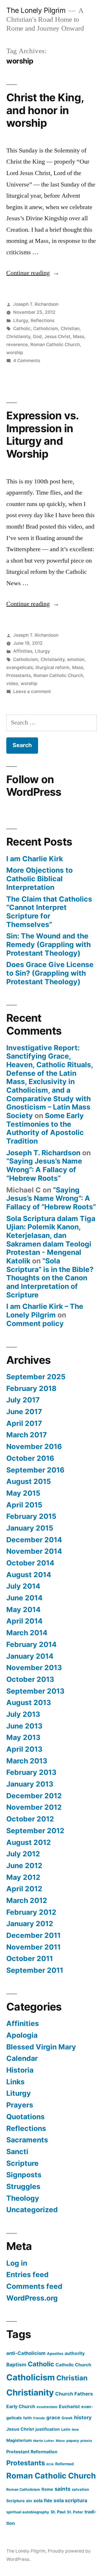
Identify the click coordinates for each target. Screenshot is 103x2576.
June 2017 (24, 1412)
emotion (76, 659)
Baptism (16, 2364)
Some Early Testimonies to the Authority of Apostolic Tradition (45, 1128)
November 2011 (33, 1947)
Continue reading (33, 273)
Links (15, 2082)
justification (48, 2429)
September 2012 (35, 1831)
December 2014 (34, 1540)
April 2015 (24, 1505)
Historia (20, 2070)
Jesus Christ (57, 337)
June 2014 (24, 1598)
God (37, 337)
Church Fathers (74, 2394)
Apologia (22, 2035)
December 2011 (33, 1935)
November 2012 (34, 1807)
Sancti (17, 2152)
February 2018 (31, 1388)
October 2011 (30, 1958)
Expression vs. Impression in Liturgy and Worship (42, 435)
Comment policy (35, 1323)
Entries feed (27, 2275)
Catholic (22, 329)
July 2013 (23, 1714)
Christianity (18, 337)
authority (75, 2353)
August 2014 (29, 1575)
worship (15, 353)
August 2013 (29, 1702)
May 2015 (23, 1493)
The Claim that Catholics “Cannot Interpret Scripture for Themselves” (49, 912)
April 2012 (24, 1889)
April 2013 (24, 1749)
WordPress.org (32, 2298)
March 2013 (27, 1761)
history (83, 2417)
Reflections (42, 320)
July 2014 (23, 1586)
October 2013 (30, 1679)
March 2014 (27, 1633)
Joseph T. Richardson (36, 304)
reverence (17, 345)
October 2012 (30, 1819)
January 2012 (30, 1924)
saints (63, 2489)
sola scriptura (70, 2500)
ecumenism (47, 2407)
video (12, 683)
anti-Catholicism (26, 2353)
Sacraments (27, 2140)
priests (86, 2441)
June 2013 (24, 1726)
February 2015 (31, 1516)
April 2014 (24, 1621)
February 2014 (31, 1644)
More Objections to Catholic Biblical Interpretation (39, 879)
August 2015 (29, 1481)
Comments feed (34, 2286)
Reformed (65, 2464)
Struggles (23, 2186)
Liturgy (21, 320)
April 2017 (24, 1423)
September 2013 (35, 1691)
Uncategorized (32, 2210)
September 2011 (35, 1970)
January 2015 (30, 1528)
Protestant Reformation (32, 2452)
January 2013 (30, 1784)
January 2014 (30, 1656)
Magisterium (19, 2440)
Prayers (20, 2105)
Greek (67, 2418)
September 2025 (36, 1377)
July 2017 (23, 1400)
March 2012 (27, 1900)
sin (29, 2501)
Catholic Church (73, 2365)
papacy (73, 2441)
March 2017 (27, 1435)
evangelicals (20, 667)
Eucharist (69, 2407)
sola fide (43, 2501)
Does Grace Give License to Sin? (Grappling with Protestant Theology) (50, 973)
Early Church (21, 2406)
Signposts (24, 2175)
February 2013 (31, 1772)
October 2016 (30, 1458)
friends (39, 2418)
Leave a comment (32, 691)
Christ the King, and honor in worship (45, 110)
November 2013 (34, 1668)
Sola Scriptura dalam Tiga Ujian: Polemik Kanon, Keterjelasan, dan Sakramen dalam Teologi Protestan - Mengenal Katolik (51, 1240)
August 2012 (29, 1842)
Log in (17, 2263)
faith (27, 2418)
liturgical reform (53, 667)
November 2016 (34, 1446)
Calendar (22, 2058)
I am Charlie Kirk (35, 859)
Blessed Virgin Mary (41, 2047)
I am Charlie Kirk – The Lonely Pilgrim (45, 1311)
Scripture (22, 2163)
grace (53, 2418)
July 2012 (23, 1854)
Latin (66, 2429)
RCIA (50, 2464)
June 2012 (24, 1865)
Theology (23, 2198)
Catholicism (46, 329)
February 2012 (31, 1912)
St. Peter (75, 2512)
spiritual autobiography (28, 2512)
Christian (70, 329)
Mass (79, 337)
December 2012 (34, 1796)
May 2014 (23, 1609)
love (75, 2429)
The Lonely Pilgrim (36, 10)
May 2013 (23, 1737)
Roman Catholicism (23, 2489)
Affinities (23, 651)
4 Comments (27, 361)
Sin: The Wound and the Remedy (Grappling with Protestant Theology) (48, 944)
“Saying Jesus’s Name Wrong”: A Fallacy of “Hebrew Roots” (44, 1169)
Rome (47, 2489)
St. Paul (58, 2512)
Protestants (19, 675)
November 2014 (34, 1551)
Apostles (55, 2353)
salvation (80, 2489)
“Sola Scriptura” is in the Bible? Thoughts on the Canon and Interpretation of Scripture (50, 1278)
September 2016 (35, 1470)
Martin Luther (44, 2441)
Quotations (25, 2117)
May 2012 (23, 1877)
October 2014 (30, 1563)
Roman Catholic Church (55, 345)
